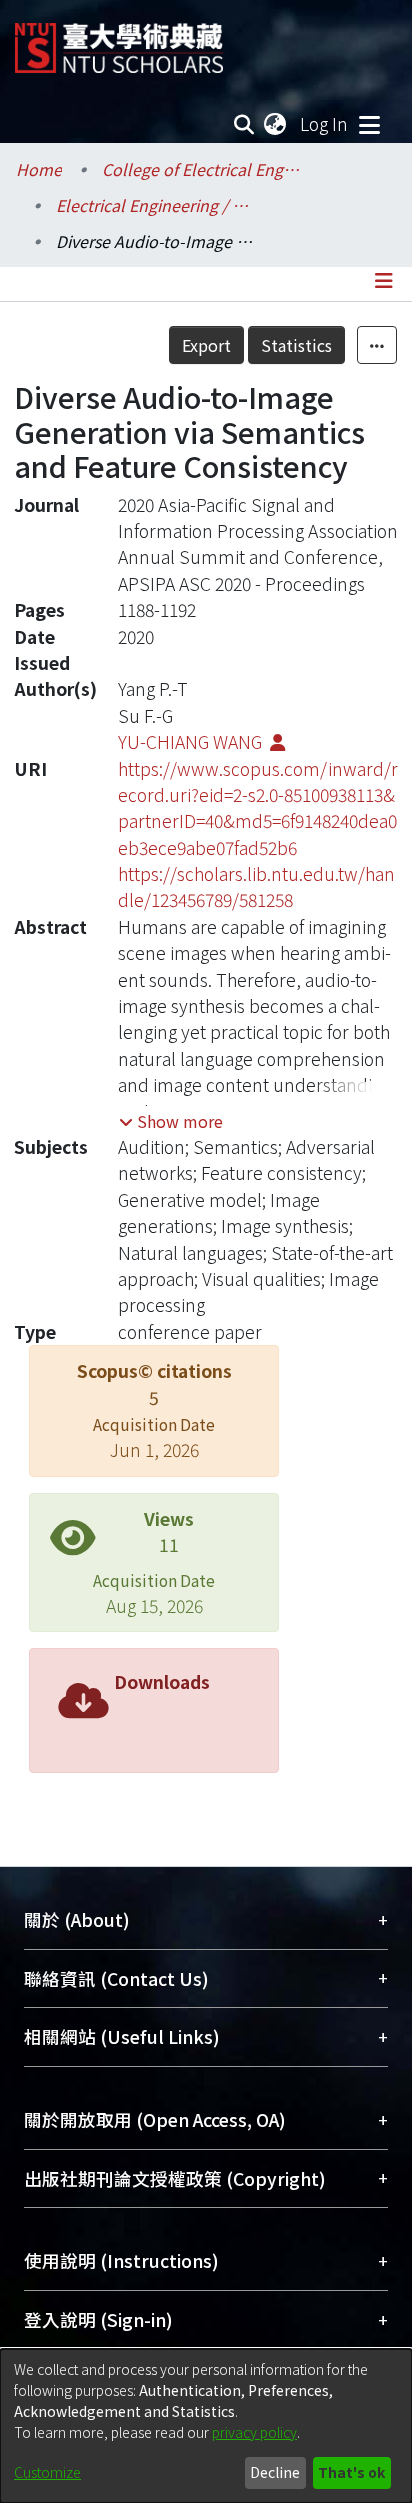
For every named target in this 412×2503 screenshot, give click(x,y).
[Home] (119, 40)
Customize (47, 2472)
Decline (275, 2472)
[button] (171, 1121)
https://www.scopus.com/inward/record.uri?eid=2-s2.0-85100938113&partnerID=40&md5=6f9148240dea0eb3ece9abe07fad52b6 (258, 808)
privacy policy (254, 2432)
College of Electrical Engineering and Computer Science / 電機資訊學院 (202, 169)
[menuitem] (276, 124)
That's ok (351, 2472)
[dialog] (206, 2426)
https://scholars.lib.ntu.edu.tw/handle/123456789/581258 (256, 886)
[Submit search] (244, 124)
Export (206, 345)
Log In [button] (325, 123)
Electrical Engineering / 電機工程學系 (156, 205)
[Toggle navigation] (369, 124)
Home (39, 169)
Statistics (296, 345)
